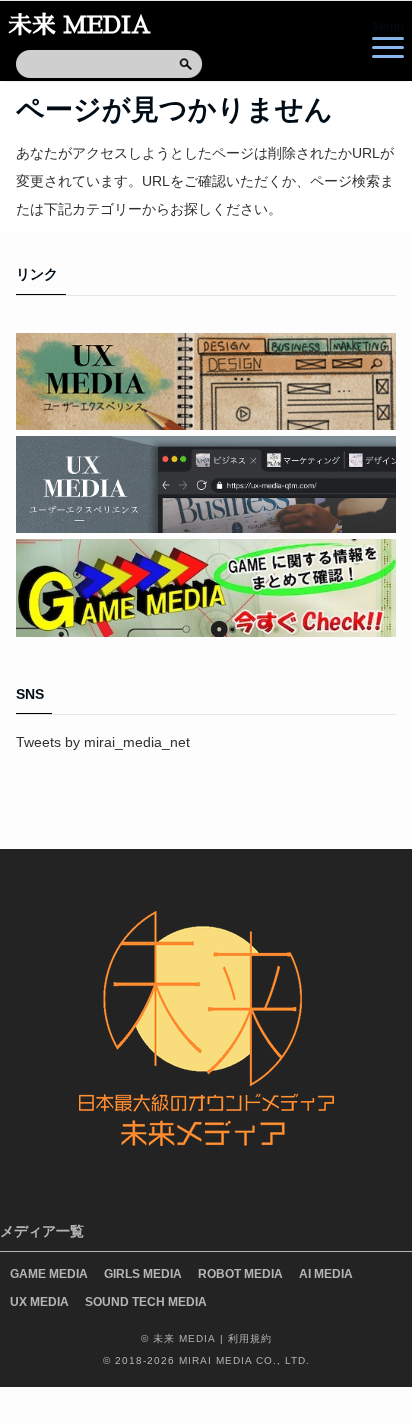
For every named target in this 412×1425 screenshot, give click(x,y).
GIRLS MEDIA (143, 1274)
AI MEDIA (326, 1274)
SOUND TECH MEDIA (146, 1302)
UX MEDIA (39, 1302)
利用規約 (250, 1338)
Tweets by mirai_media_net (103, 742)
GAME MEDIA (49, 1274)
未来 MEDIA (79, 25)
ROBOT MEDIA (240, 1274)
